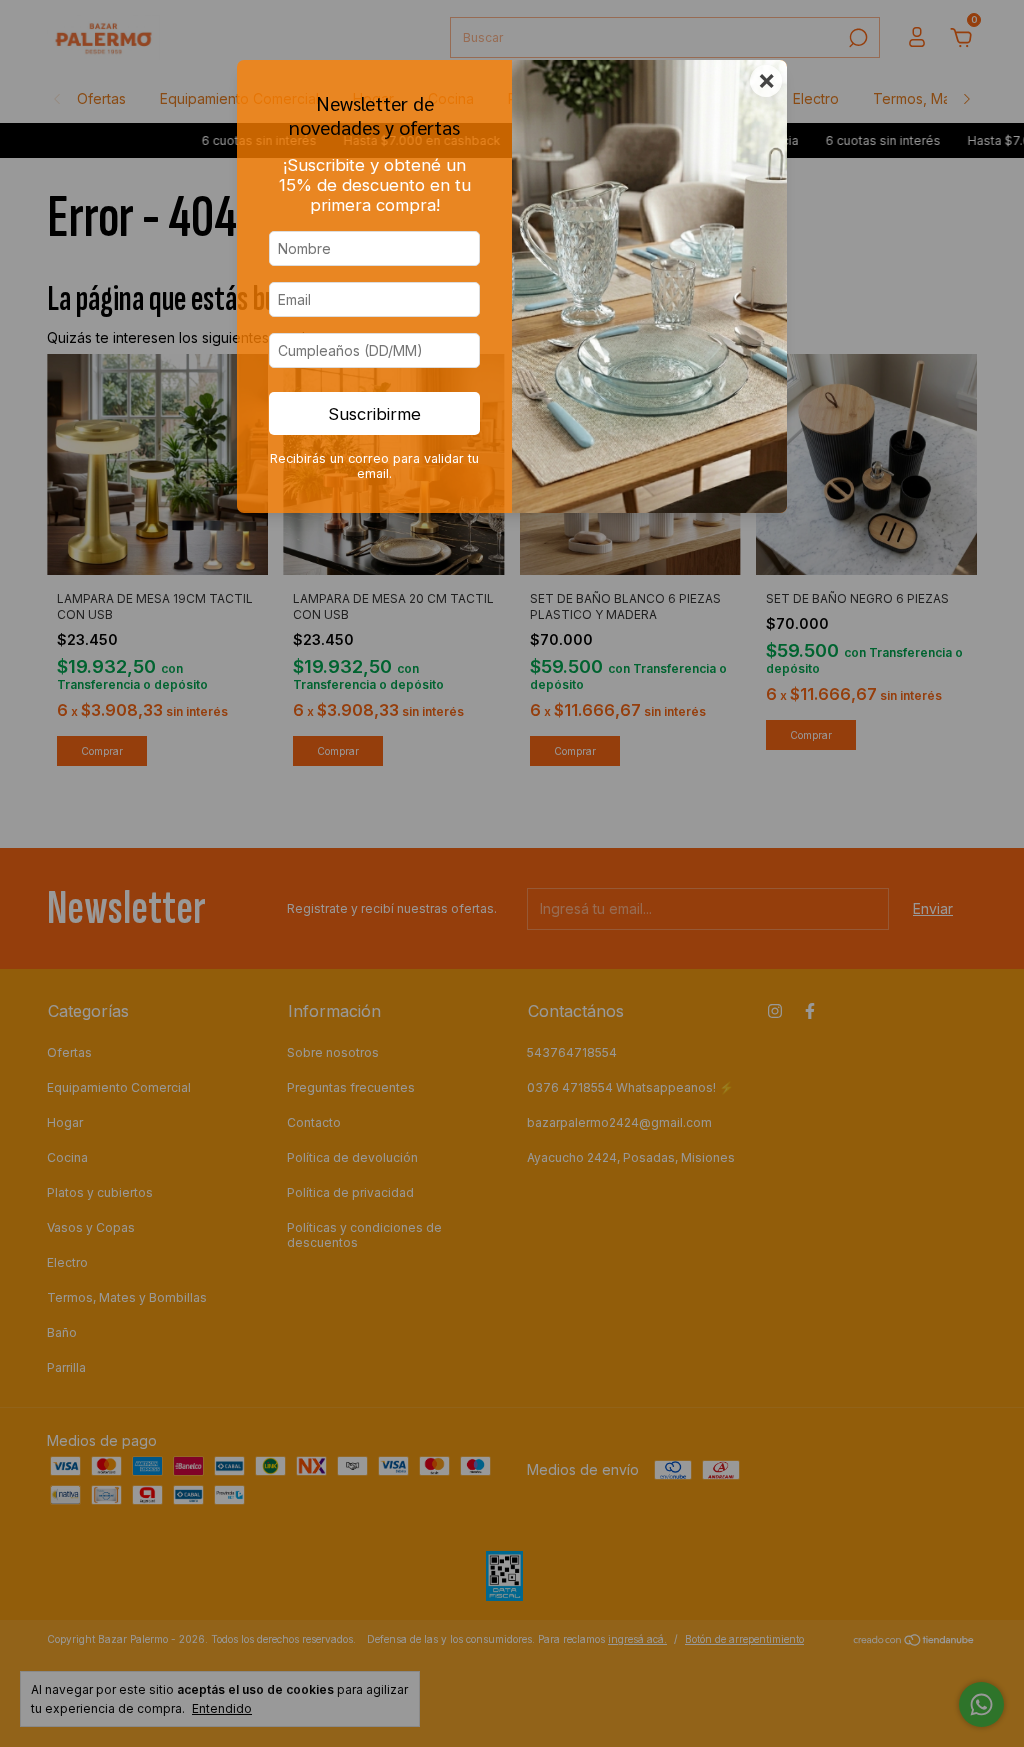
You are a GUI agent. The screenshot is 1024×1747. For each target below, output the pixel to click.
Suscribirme (374, 414)
